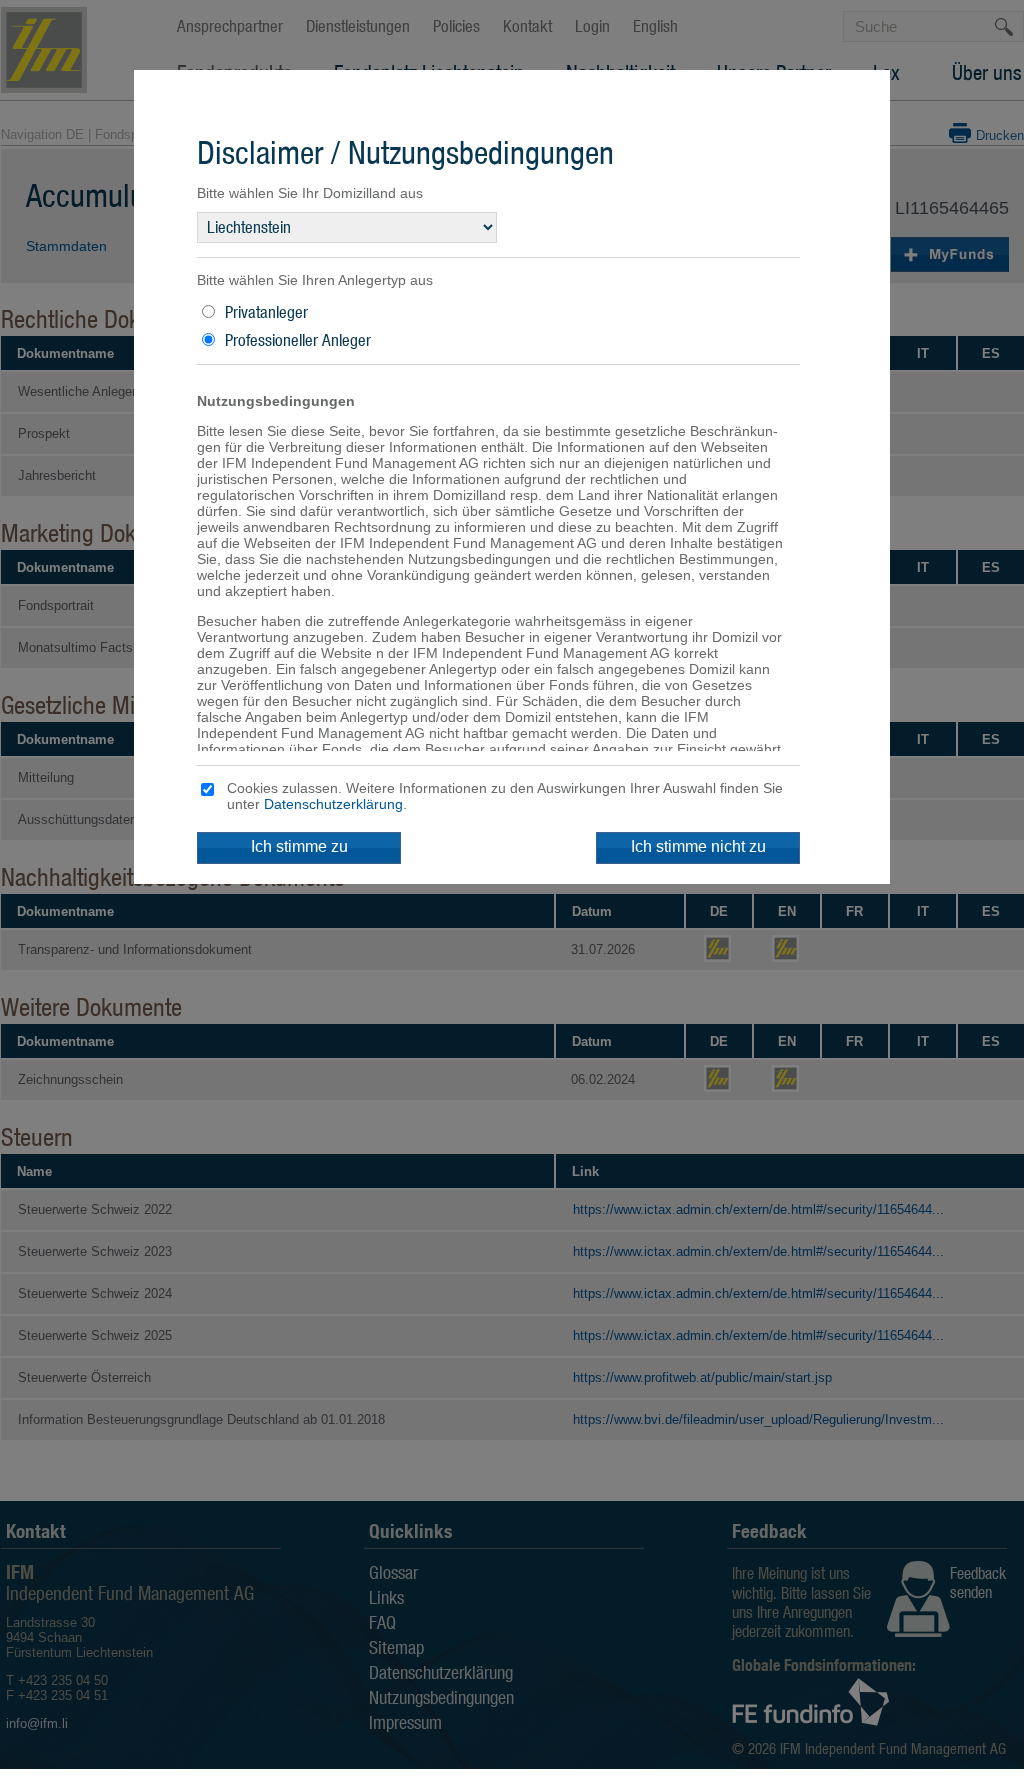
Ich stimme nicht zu (698, 846)
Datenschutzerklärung (333, 804)
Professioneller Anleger (298, 340)
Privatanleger (266, 312)
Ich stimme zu (299, 846)
